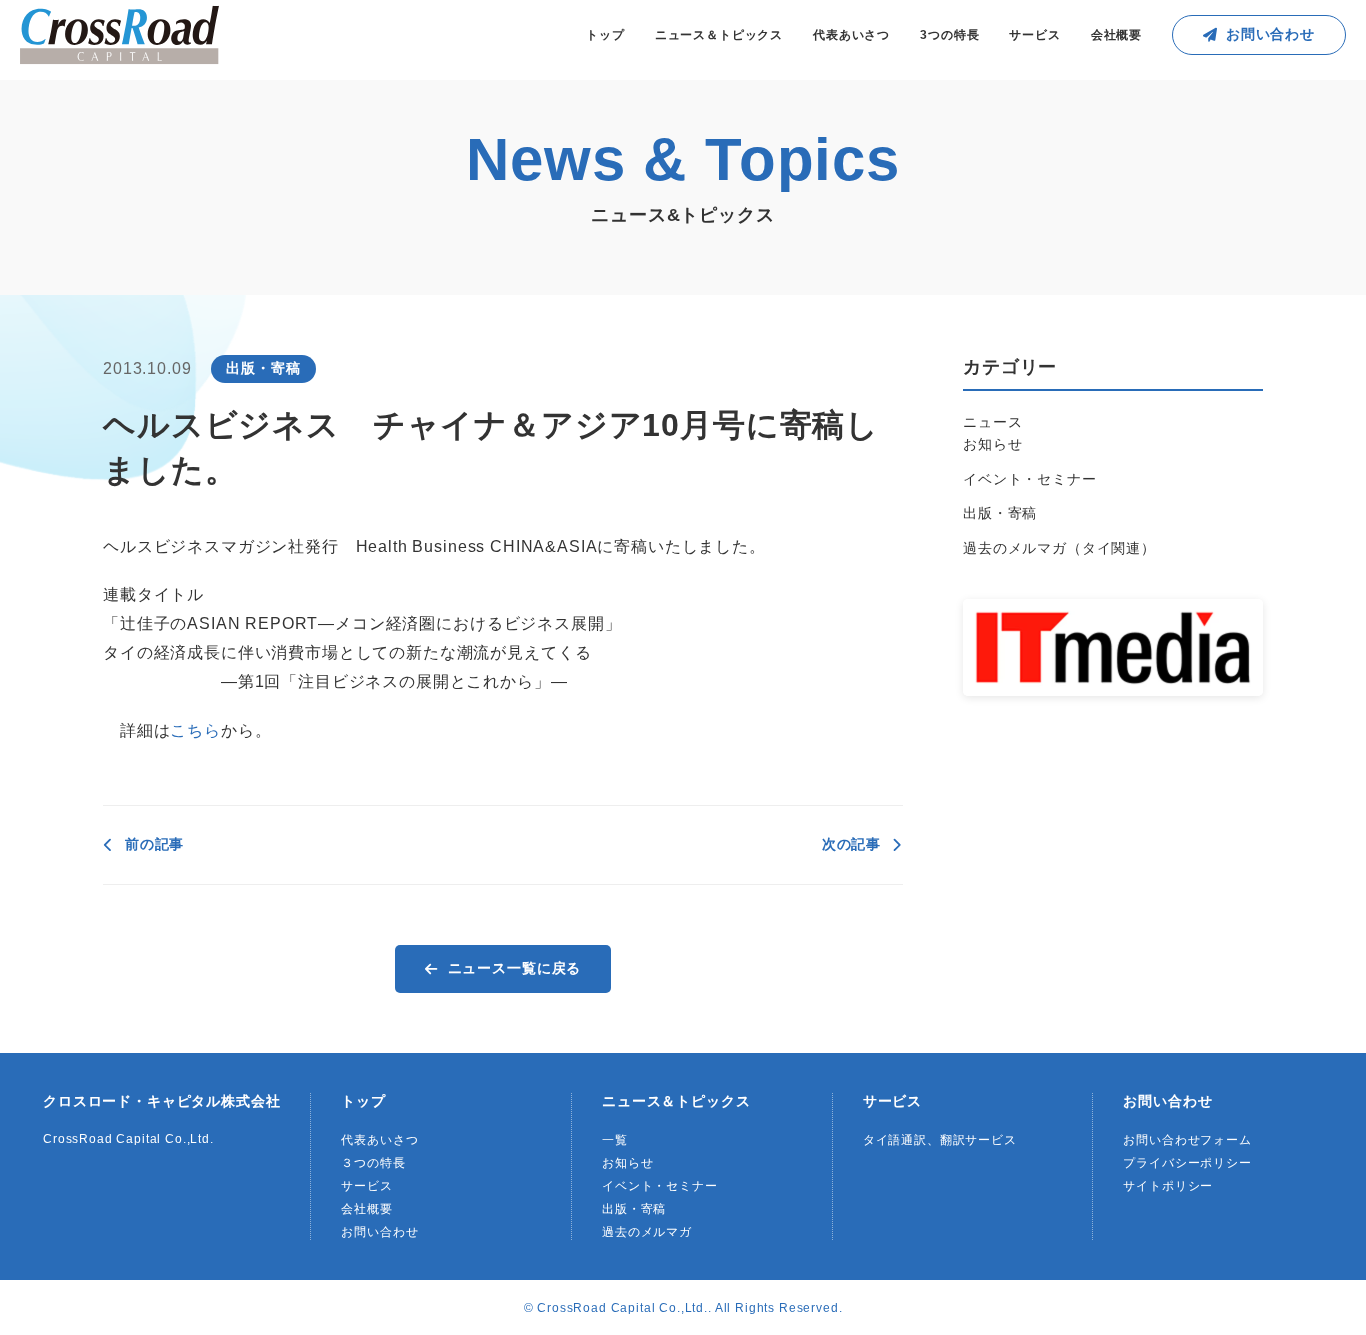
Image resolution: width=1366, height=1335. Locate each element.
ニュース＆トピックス (719, 35)
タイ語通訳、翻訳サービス (940, 1140)
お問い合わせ (1270, 34)
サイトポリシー (1168, 1186)
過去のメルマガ (647, 1232)
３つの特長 (373, 1163)
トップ (605, 35)
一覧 (615, 1140)
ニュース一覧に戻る (515, 968)
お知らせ (992, 444)
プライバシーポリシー (1187, 1163)
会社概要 (1116, 35)
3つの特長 (949, 35)
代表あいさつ (851, 35)
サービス (1034, 35)
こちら (195, 730)
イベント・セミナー (1030, 479)
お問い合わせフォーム (1187, 1140)
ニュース (992, 422)
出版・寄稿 (1000, 513)
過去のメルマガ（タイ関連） (1059, 548)
